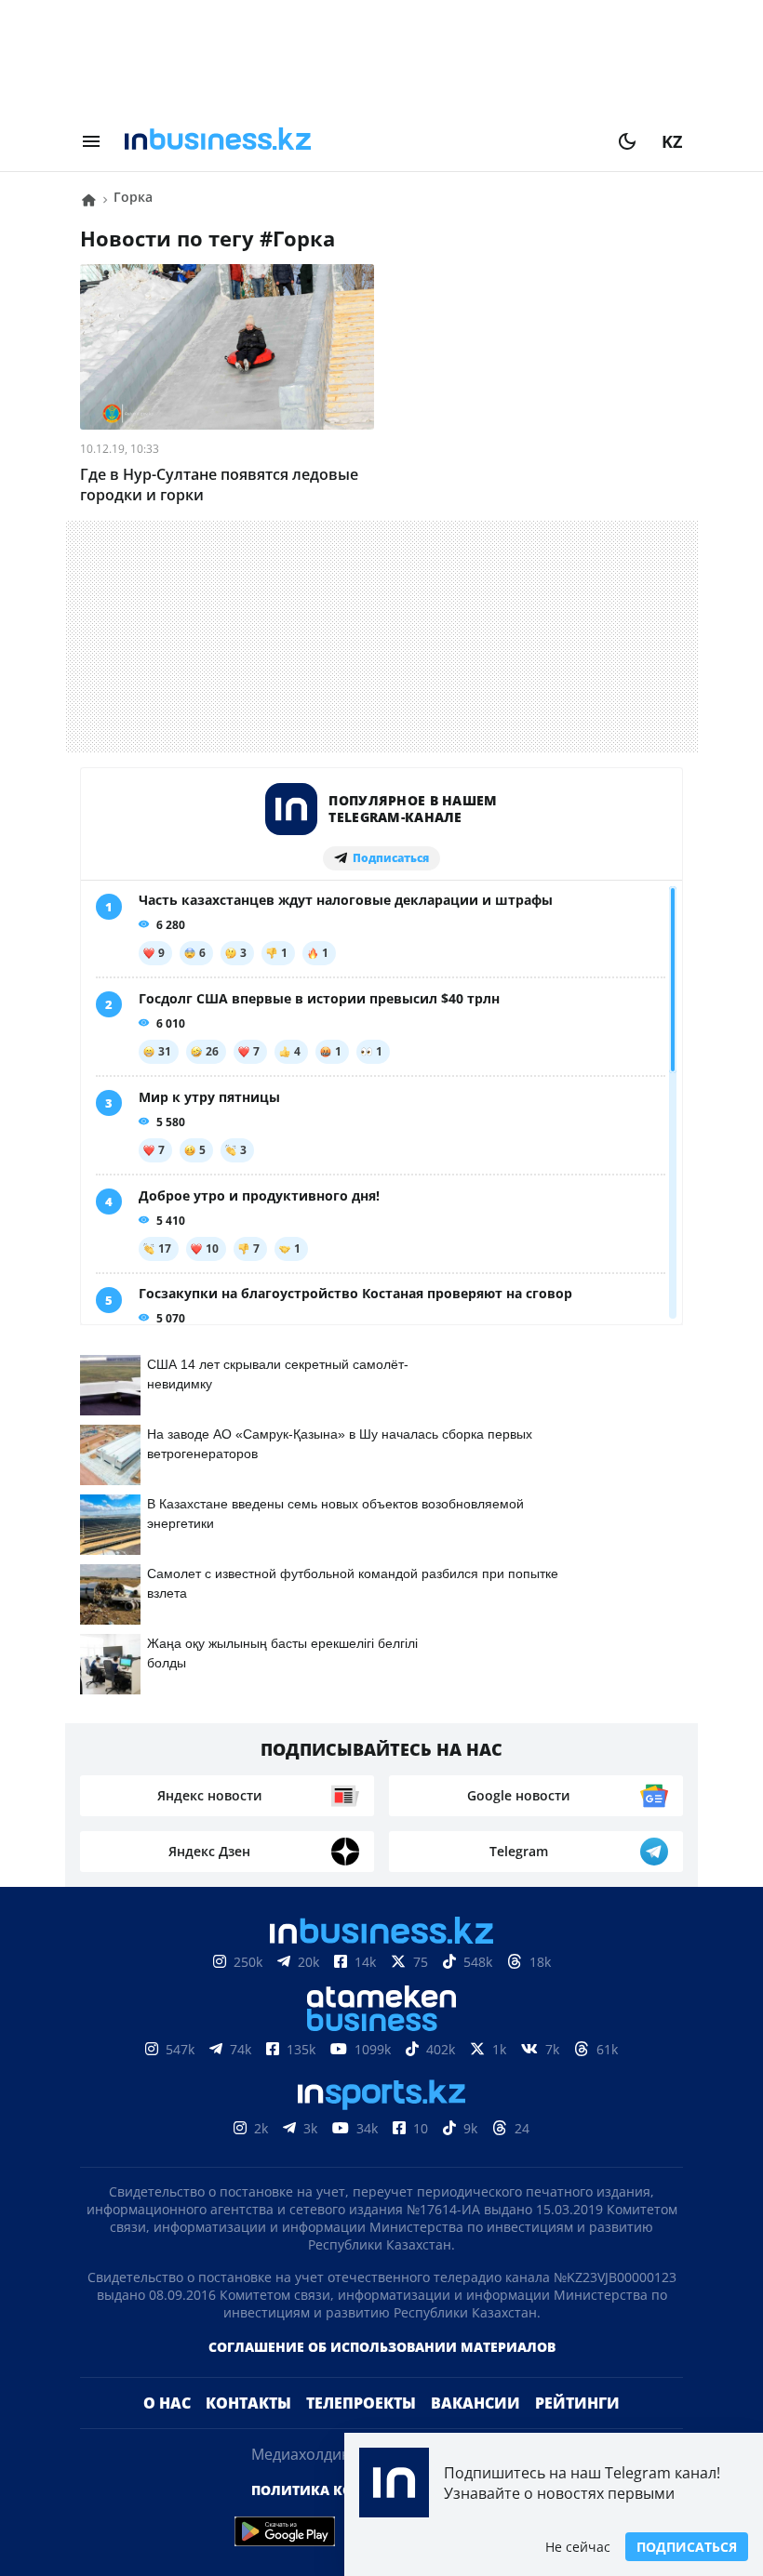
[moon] (627, 141)
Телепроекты (361, 2403)
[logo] (359, 141)
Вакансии (475, 2403)
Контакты (248, 2403)
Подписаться (687, 2547)
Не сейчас (578, 2547)
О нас (167, 2403)
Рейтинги (577, 2403)
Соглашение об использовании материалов (382, 2347)
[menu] (91, 141)
